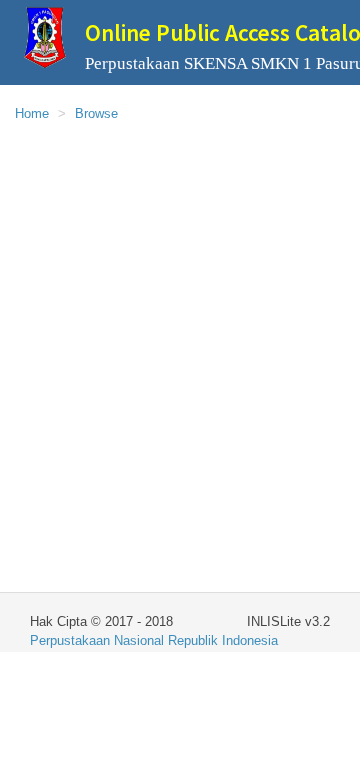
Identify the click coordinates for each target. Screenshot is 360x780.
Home (32, 113)
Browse (96, 113)
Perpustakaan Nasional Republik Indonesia (154, 640)
